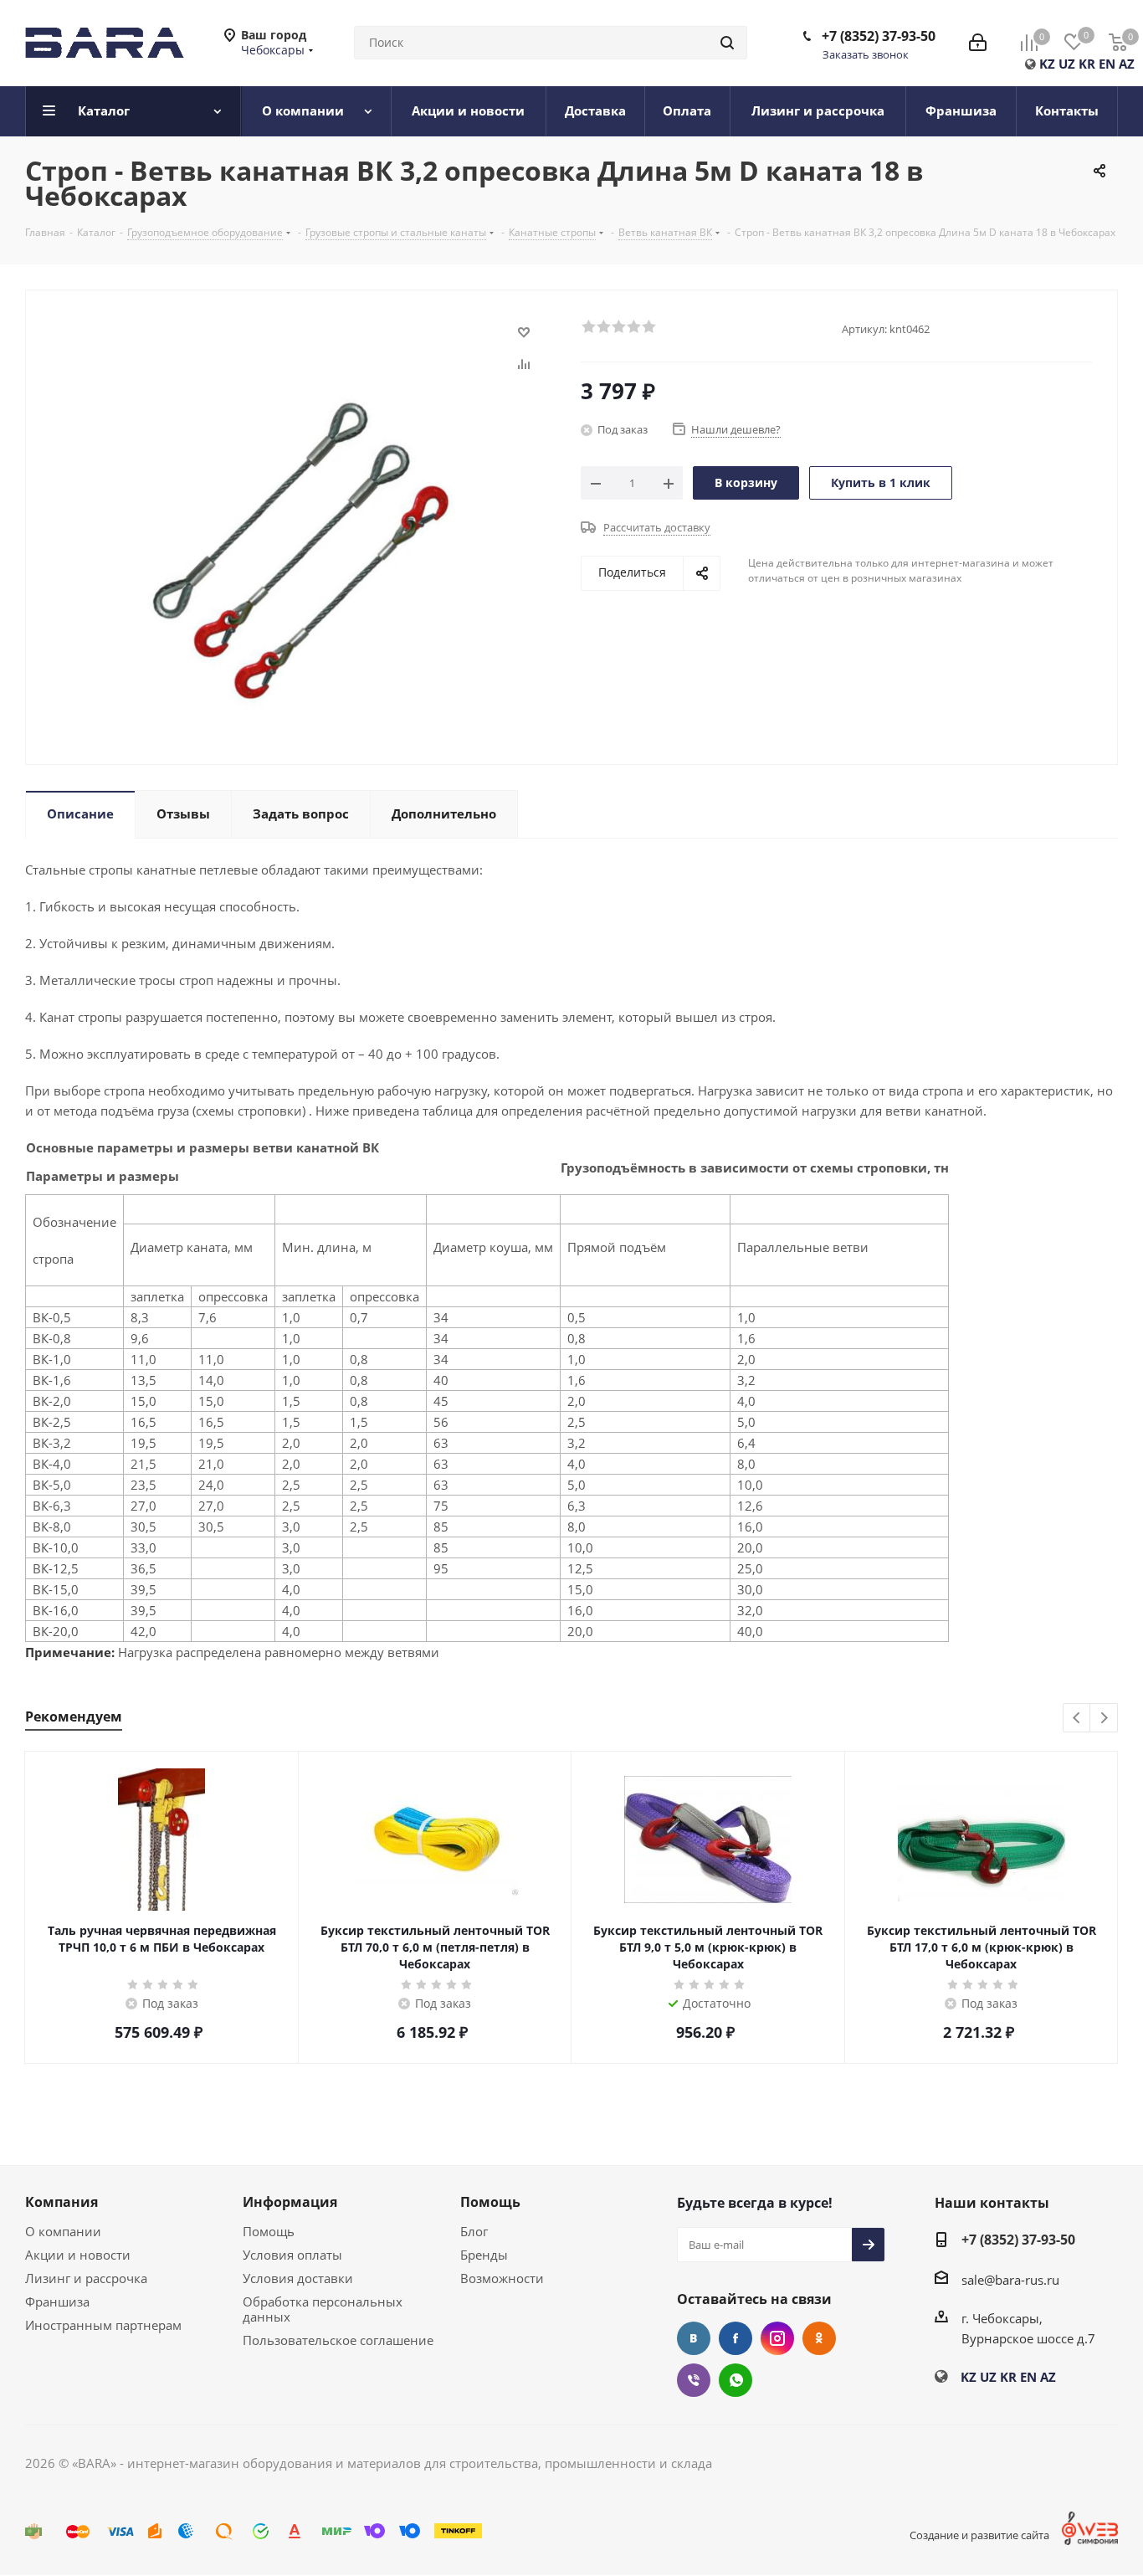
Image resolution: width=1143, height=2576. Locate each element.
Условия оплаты (292, 2255)
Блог (474, 2231)
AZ (1127, 64)
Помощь (269, 2231)
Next (1104, 1719)
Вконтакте (694, 2338)
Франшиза (57, 2301)
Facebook (736, 2338)
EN (1107, 64)
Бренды (484, 2255)
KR (1087, 64)
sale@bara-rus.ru (1010, 2280)
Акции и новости (78, 2255)
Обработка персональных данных (323, 2309)
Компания (62, 2202)
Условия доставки (298, 2278)
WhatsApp (736, 2380)
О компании (63, 2231)
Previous (1077, 1719)
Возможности (502, 2278)
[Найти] (727, 43)
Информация (290, 2202)
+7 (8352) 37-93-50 (879, 36)
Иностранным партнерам (103, 2325)
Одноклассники (819, 2338)
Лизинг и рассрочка (86, 2278)
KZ (1047, 64)
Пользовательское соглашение (338, 2340)
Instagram (777, 2338)
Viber (694, 2380)
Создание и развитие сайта (979, 2535)
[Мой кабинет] (978, 43)
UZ (1067, 64)
